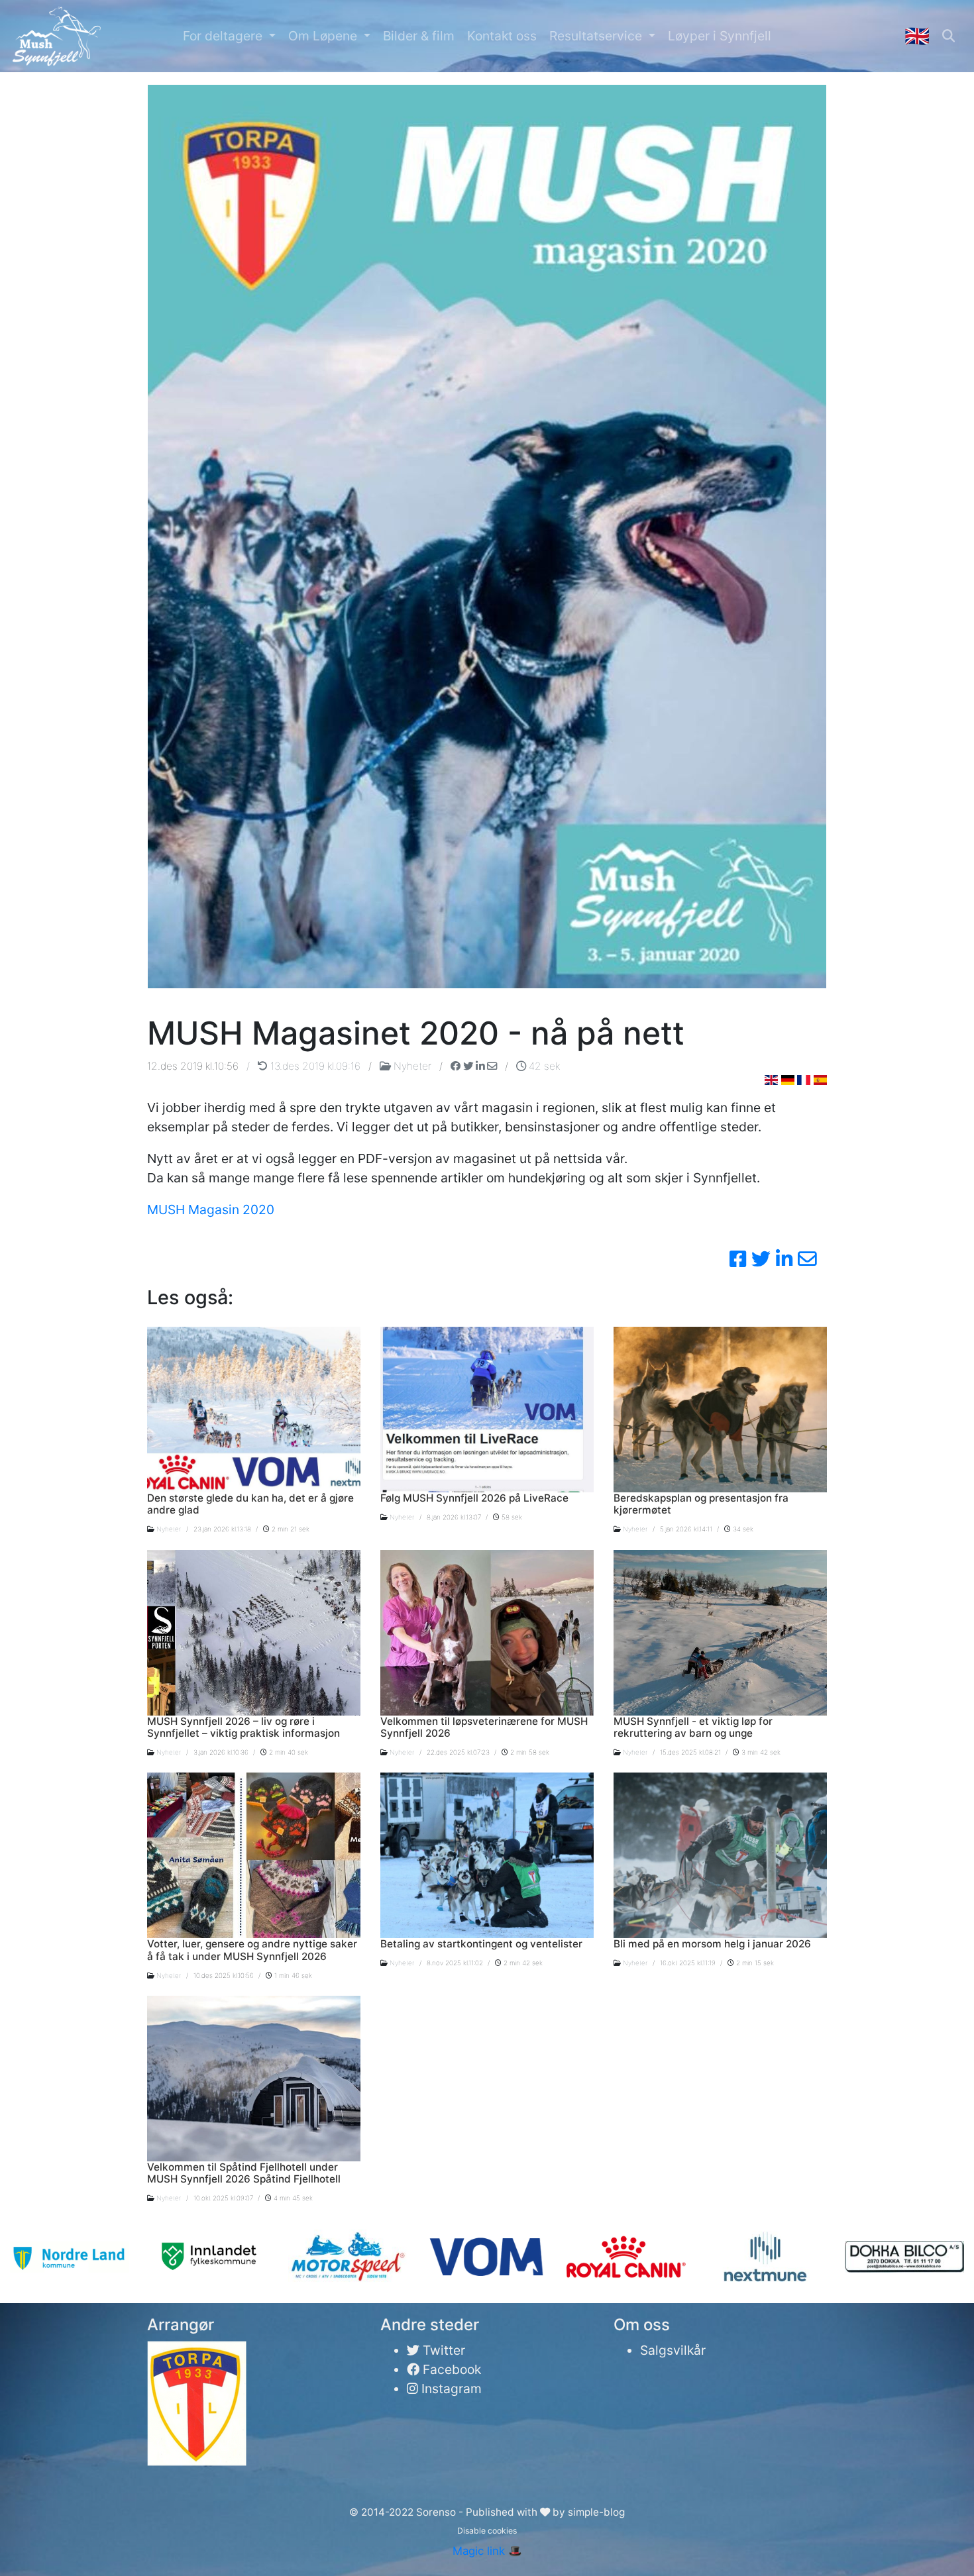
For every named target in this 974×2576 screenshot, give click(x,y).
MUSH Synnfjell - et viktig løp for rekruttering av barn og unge (693, 1727)
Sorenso (437, 2512)
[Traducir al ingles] (820, 1080)
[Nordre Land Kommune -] (70, 2257)
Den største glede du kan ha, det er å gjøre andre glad (250, 1504)
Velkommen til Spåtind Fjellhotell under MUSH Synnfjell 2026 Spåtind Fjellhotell (244, 2173)
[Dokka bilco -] (904, 2257)
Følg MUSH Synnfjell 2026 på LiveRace (474, 1498)
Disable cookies (487, 2531)
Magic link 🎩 (487, 2551)
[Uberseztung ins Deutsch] (788, 1080)
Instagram (450, 2389)
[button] (229, 36)
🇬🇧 (917, 35)
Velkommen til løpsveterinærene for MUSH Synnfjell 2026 (484, 1727)
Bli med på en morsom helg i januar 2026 (712, 1944)
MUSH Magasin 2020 (211, 1210)
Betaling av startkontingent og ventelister (481, 1944)
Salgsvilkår (673, 2350)
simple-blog (596, 2512)
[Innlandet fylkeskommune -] (208, 2257)
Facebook (450, 2369)
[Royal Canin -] (626, 2257)
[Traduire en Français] (804, 1080)
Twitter (442, 2350)
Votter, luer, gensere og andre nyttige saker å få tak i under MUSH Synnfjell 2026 (252, 1950)
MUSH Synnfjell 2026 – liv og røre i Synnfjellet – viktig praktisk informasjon (243, 1727)
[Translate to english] (771, 1080)
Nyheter (412, 1066)
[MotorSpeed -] (348, 2257)
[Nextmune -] (766, 2257)
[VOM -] (487, 2257)
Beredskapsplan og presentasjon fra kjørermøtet (701, 1504)
